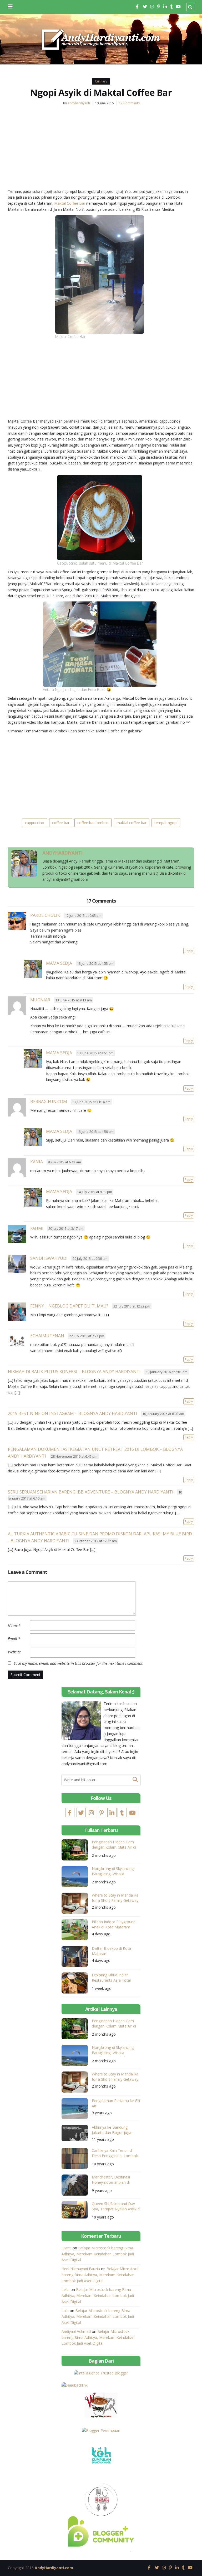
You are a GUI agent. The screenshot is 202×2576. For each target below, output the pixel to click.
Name (14, 1625)
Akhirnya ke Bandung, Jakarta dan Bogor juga (112, 2130)
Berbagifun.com (49, 1101)
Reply (189, 951)
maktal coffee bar (132, 823)
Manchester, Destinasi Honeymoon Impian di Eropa (111, 2180)
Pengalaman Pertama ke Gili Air (116, 2103)
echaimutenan (47, 1336)
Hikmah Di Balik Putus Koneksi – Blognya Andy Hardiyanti (74, 1372)
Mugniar (40, 1000)
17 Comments (129, 103)
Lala (65, 2311)
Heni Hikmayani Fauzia (81, 2269)
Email (14, 1639)
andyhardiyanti (79, 103)
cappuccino (35, 823)
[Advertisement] (101, 150)
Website (14, 1652)
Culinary (101, 81)
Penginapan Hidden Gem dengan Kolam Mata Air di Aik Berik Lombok (114, 1845)
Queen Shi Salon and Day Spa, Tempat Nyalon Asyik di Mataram (116, 2207)
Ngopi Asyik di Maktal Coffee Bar (101, 92)
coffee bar (61, 823)
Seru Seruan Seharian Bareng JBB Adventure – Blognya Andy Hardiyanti (91, 1492)
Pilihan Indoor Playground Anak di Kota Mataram (114, 1924)
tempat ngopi (166, 823)
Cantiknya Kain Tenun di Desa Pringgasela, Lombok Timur (115, 2154)
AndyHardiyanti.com (54, 2568)
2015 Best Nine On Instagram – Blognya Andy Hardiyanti (73, 1413)
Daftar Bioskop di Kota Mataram (111, 1951)
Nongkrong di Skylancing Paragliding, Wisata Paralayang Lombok (113, 1872)
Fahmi (37, 1228)
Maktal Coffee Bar (70, 203)
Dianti (67, 2248)
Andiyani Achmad (76, 2331)
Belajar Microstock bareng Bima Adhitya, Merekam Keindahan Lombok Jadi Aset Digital (98, 2254)
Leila (65, 2289)
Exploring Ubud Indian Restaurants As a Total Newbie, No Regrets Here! (114, 1978)
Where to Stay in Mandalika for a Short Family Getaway (115, 1898)
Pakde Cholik (45, 915)
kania (37, 1162)
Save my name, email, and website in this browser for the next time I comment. (79, 1663)
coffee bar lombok (93, 823)
